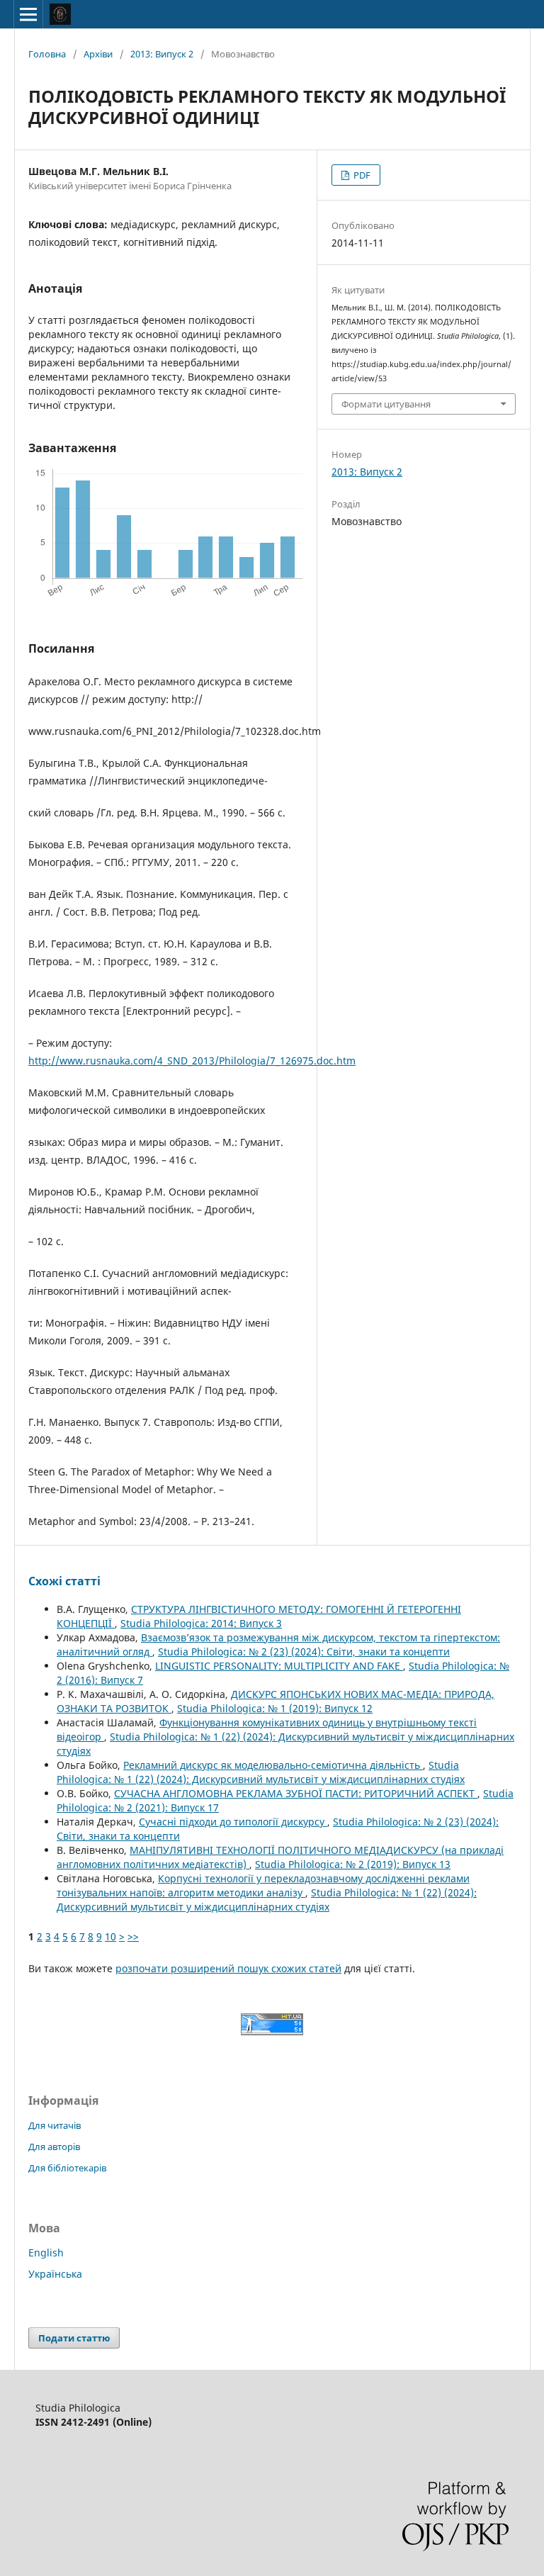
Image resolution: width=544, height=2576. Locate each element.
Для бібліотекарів (67, 2168)
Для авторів (54, 2147)
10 (110, 1936)
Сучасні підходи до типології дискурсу (233, 1822)
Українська (55, 2274)
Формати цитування (386, 404)
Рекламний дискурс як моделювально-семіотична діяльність (273, 1765)
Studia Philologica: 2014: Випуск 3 (201, 1623)
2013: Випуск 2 (162, 54)
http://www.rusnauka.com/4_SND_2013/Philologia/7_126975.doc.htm (192, 1061)
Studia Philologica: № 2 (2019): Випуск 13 (353, 1864)
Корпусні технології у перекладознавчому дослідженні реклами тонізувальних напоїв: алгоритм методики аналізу (263, 1885)
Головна (47, 54)
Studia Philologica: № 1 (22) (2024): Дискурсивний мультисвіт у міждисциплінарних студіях (261, 1772)
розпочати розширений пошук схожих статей (228, 1968)
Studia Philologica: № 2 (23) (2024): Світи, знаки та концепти (304, 1652)
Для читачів (55, 2125)
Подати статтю (74, 2338)
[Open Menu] (28, 14)
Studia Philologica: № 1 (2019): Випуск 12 (275, 1708)
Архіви (98, 54)
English (46, 2252)
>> (133, 1936)
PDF (361, 175)
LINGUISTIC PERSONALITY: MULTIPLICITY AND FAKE (279, 1666)
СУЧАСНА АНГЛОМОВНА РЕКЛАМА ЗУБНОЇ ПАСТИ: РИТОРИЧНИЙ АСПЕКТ (296, 1793)
